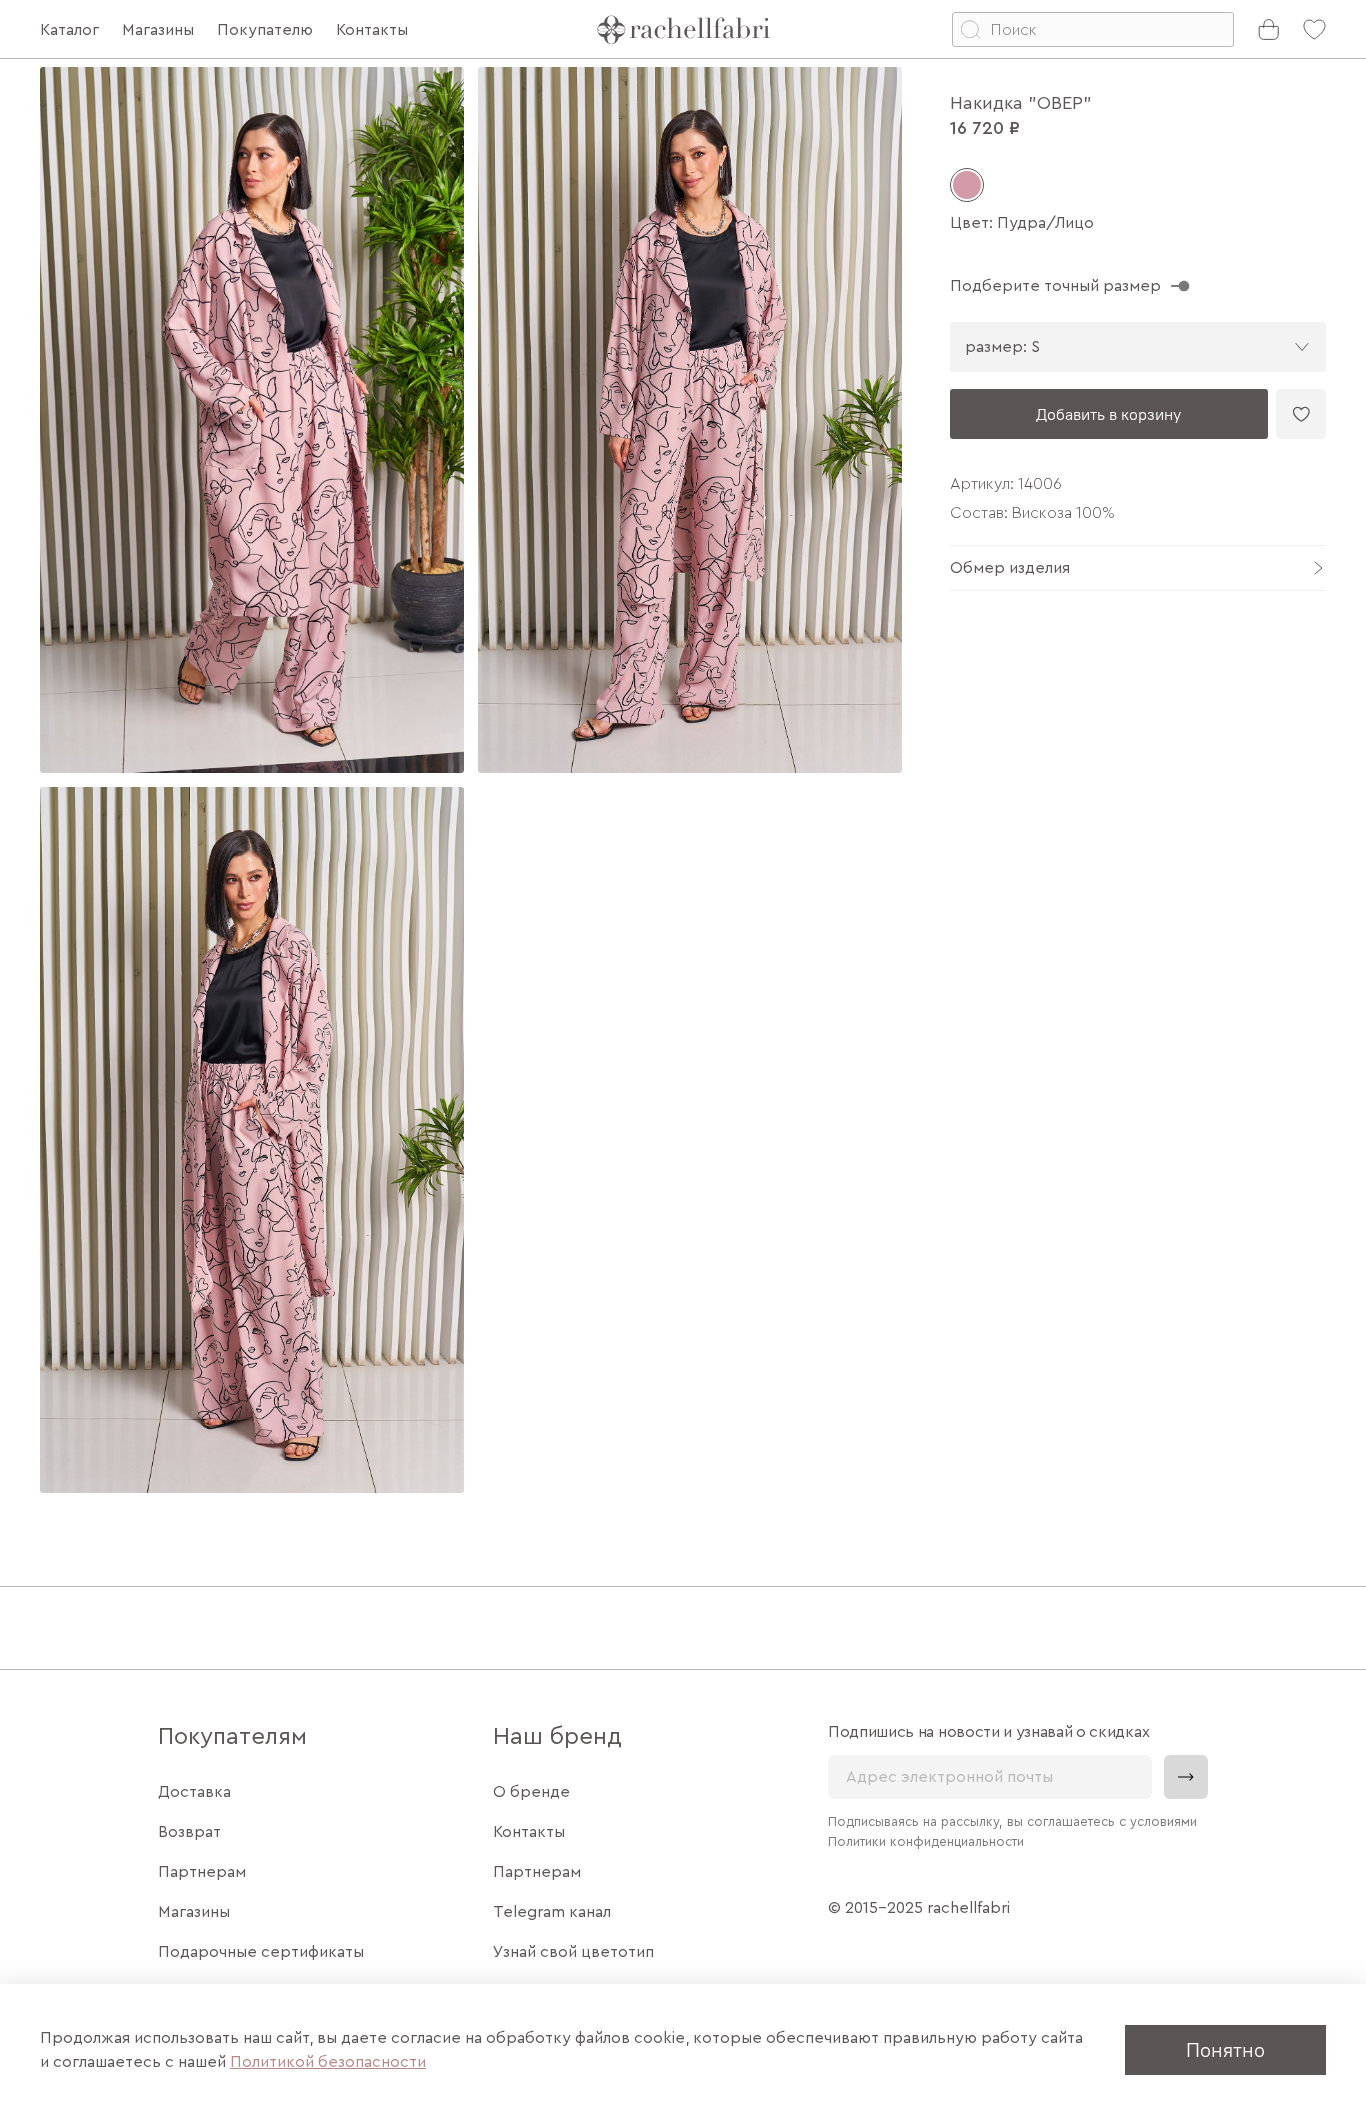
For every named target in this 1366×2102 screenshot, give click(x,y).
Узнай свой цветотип (573, 1952)
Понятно (1225, 2049)
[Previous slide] (72, 780)
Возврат (189, 1832)
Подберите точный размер (1055, 286)
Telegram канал (552, 1912)
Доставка (194, 1792)
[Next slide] (870, 780)
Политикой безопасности (328, 2062)
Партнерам (202, 1872)
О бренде (531, 1792)
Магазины (194, 1912)
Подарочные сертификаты (261, 1952)
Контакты (529, 1832)
